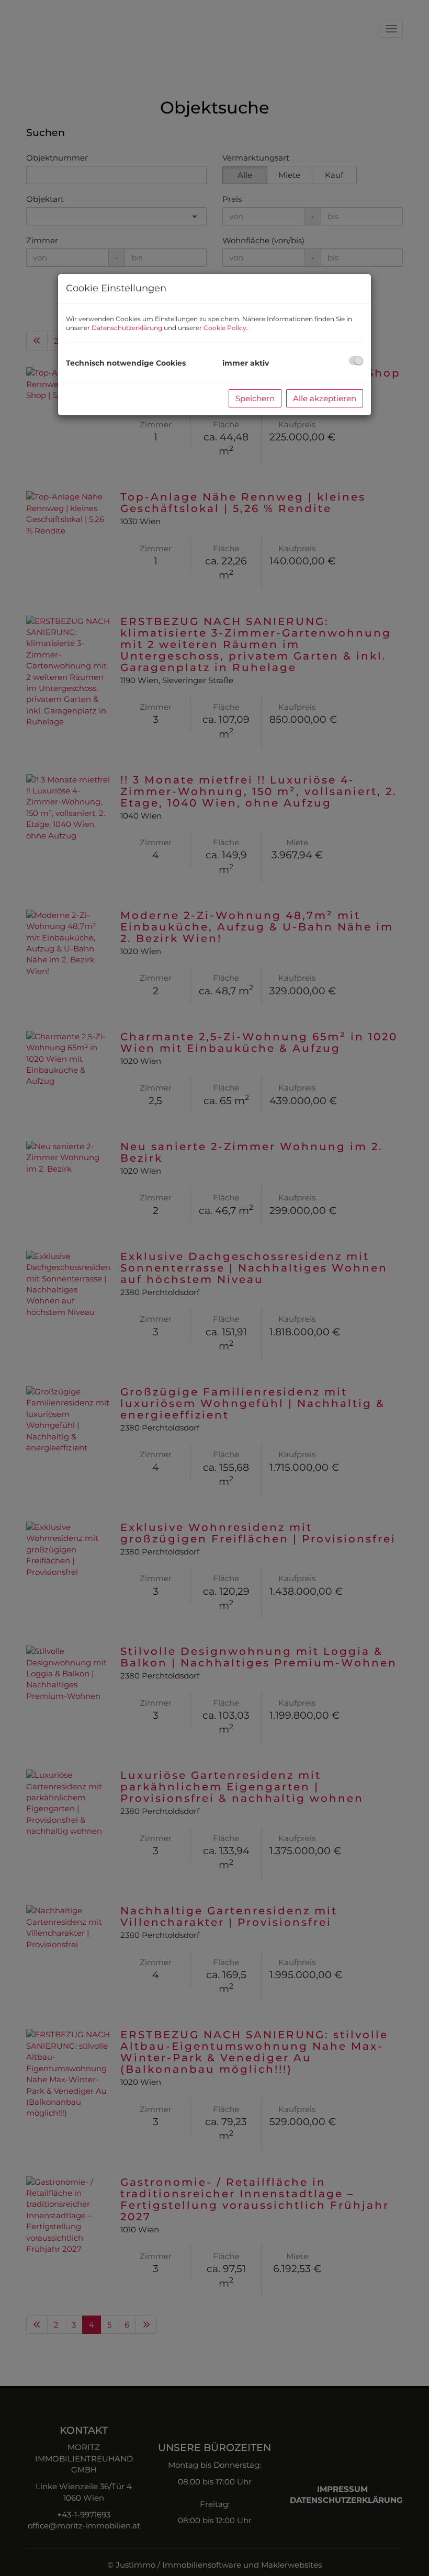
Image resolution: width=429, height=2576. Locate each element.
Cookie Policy (225, 328)
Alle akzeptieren (325, 398)
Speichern (255, 398)
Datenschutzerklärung (127, 328)
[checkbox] (356, 361)
